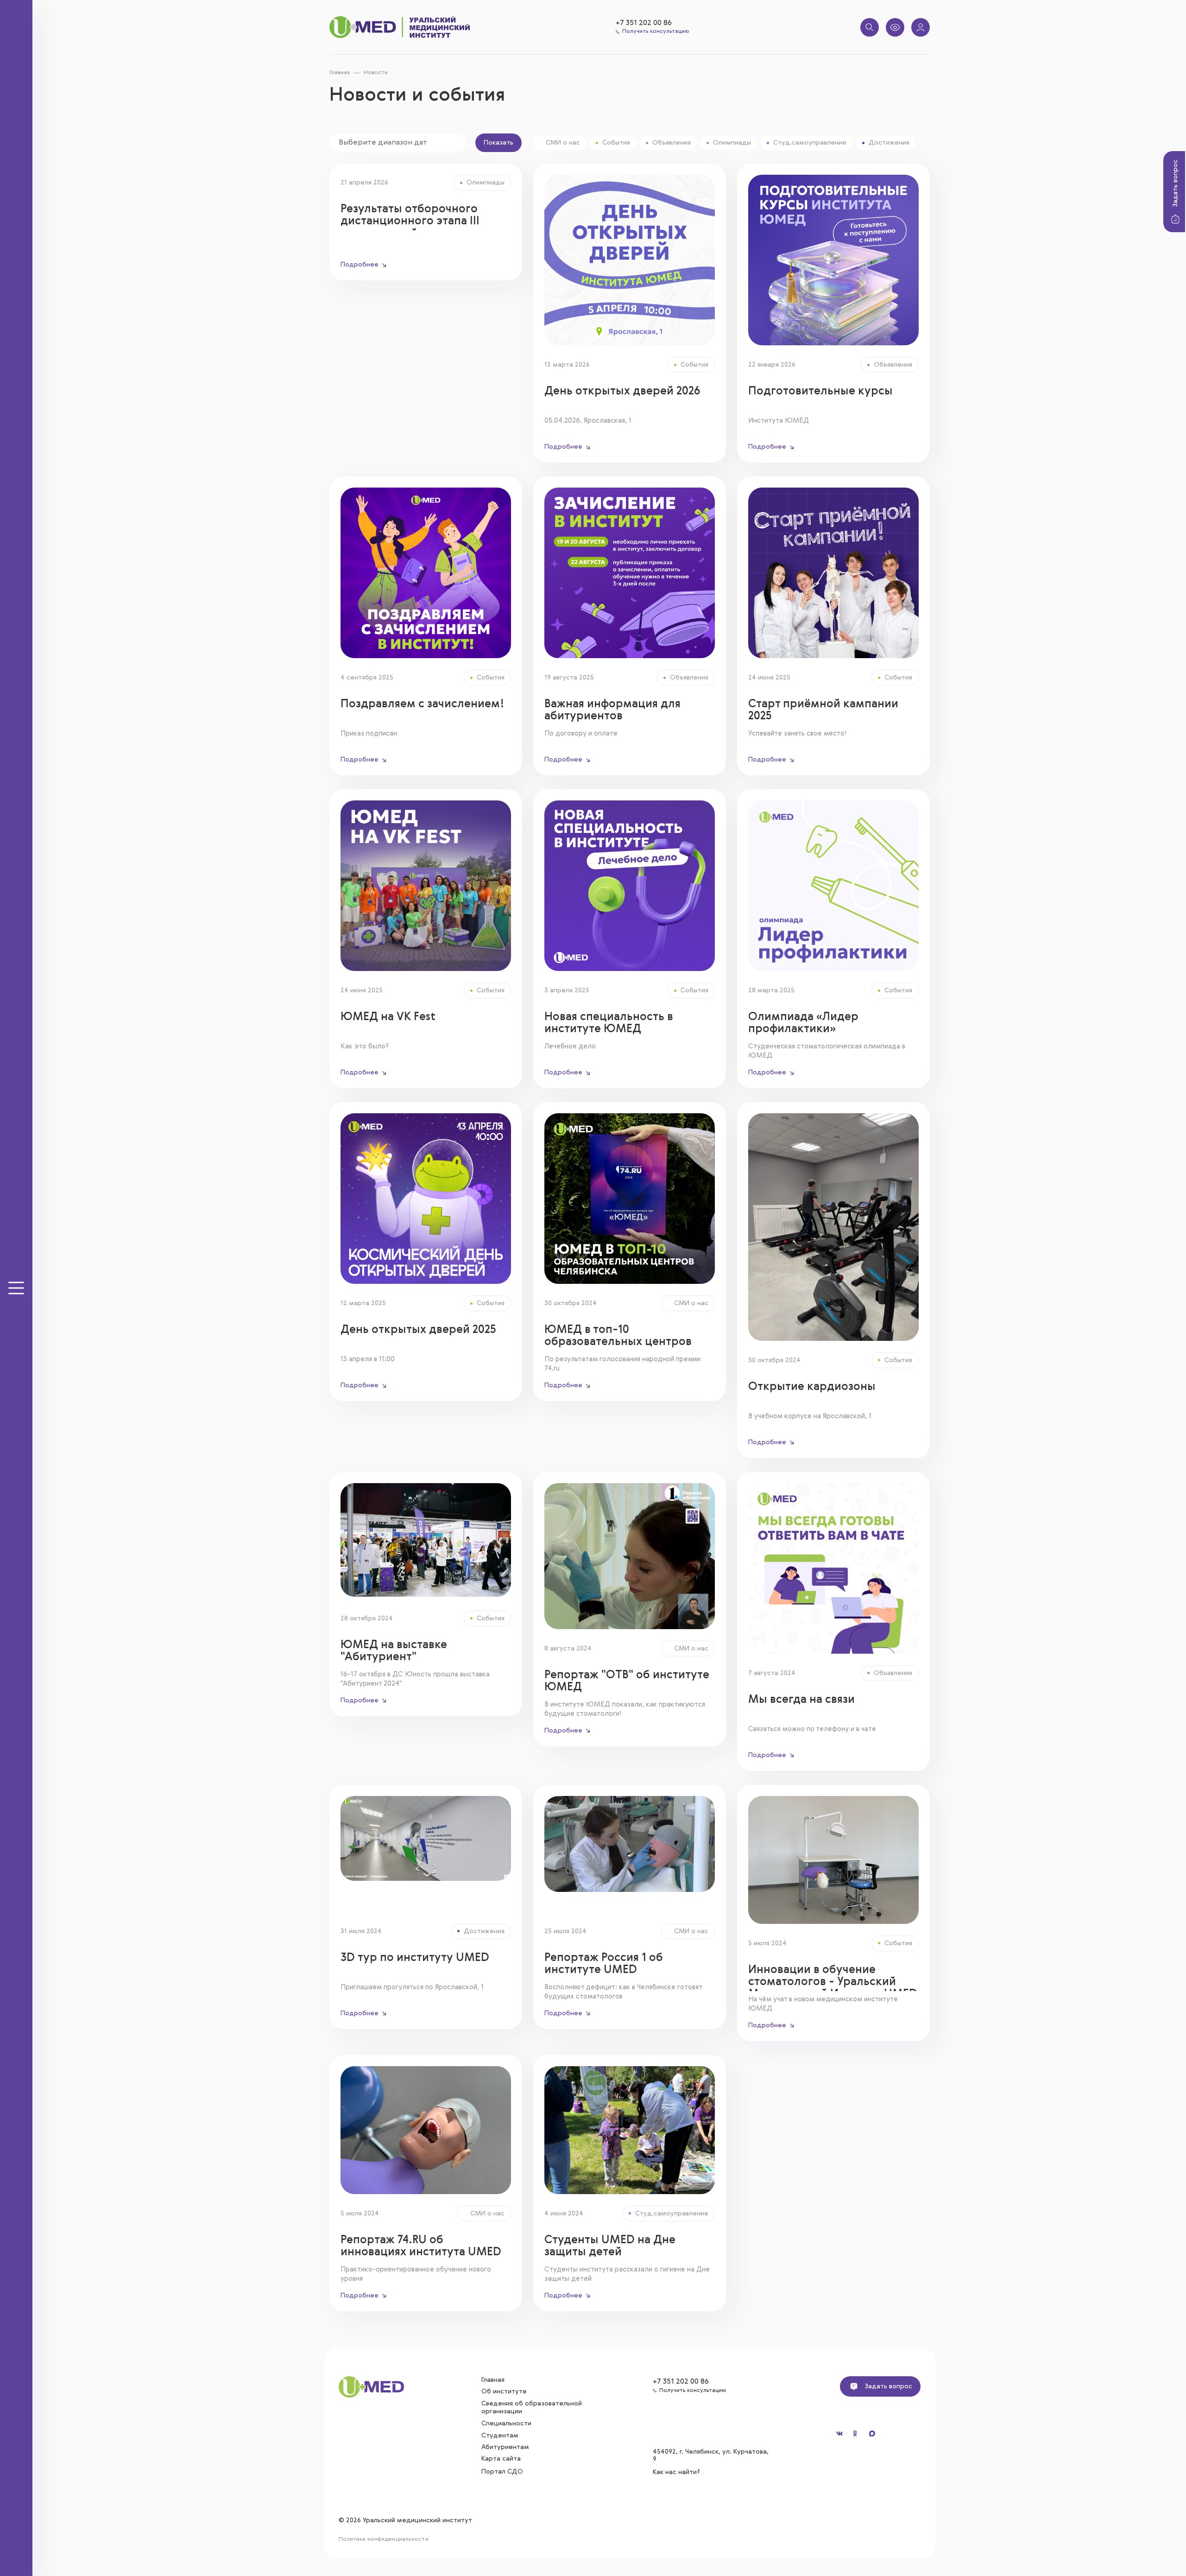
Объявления (672, 143)
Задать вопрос (1175, 183)
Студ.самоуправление (810, 143)
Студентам (500, 2436)
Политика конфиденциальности (384, 2539)
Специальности (506, 2424)
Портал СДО (502, 2472)
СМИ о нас (563, 143)
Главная (340, 73)
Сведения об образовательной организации (532, 2408)
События (616, 143)
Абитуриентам (505, 2447)
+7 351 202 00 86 (644, 23)
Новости (376, 73)
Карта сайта (501, 2459)
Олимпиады (732, 143)
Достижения (889, 143)
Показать (498, 143)
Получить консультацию (656, 32)
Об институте (504, 2392)
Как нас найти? (677, 2472)
